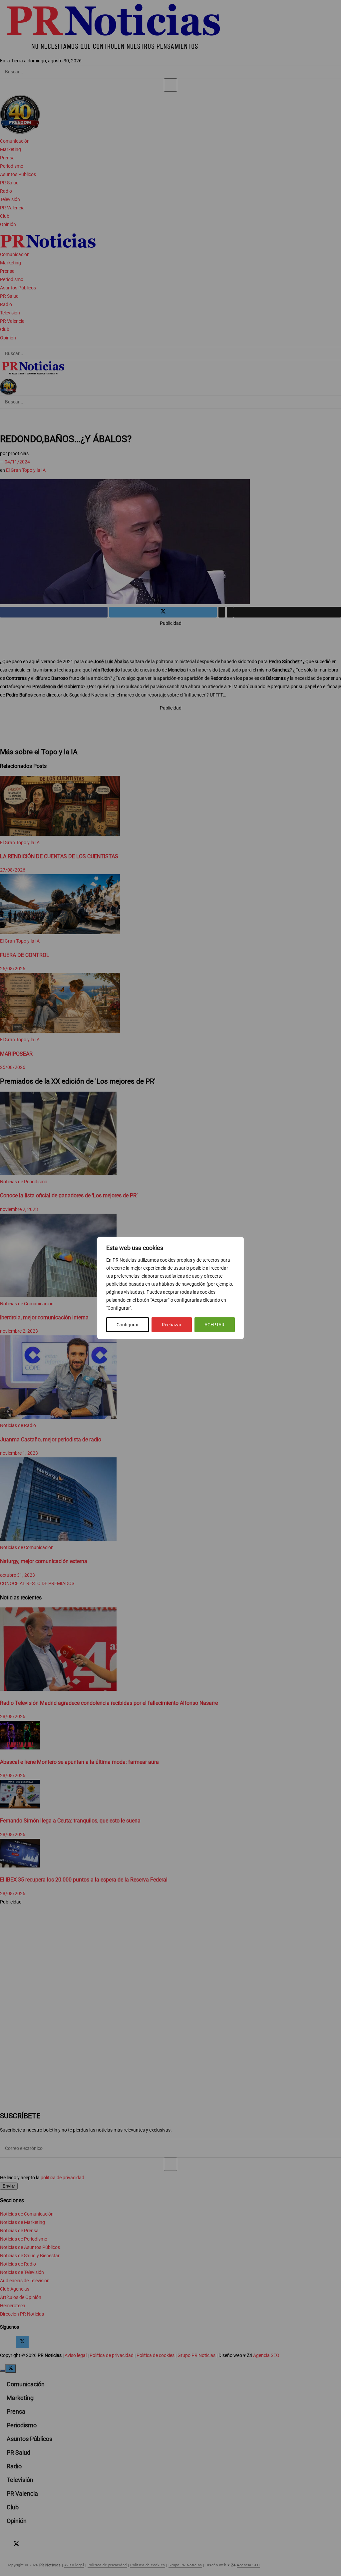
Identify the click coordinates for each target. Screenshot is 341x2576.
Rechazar (172, 1325)
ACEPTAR (214, 1325)
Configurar (128, 1325)
